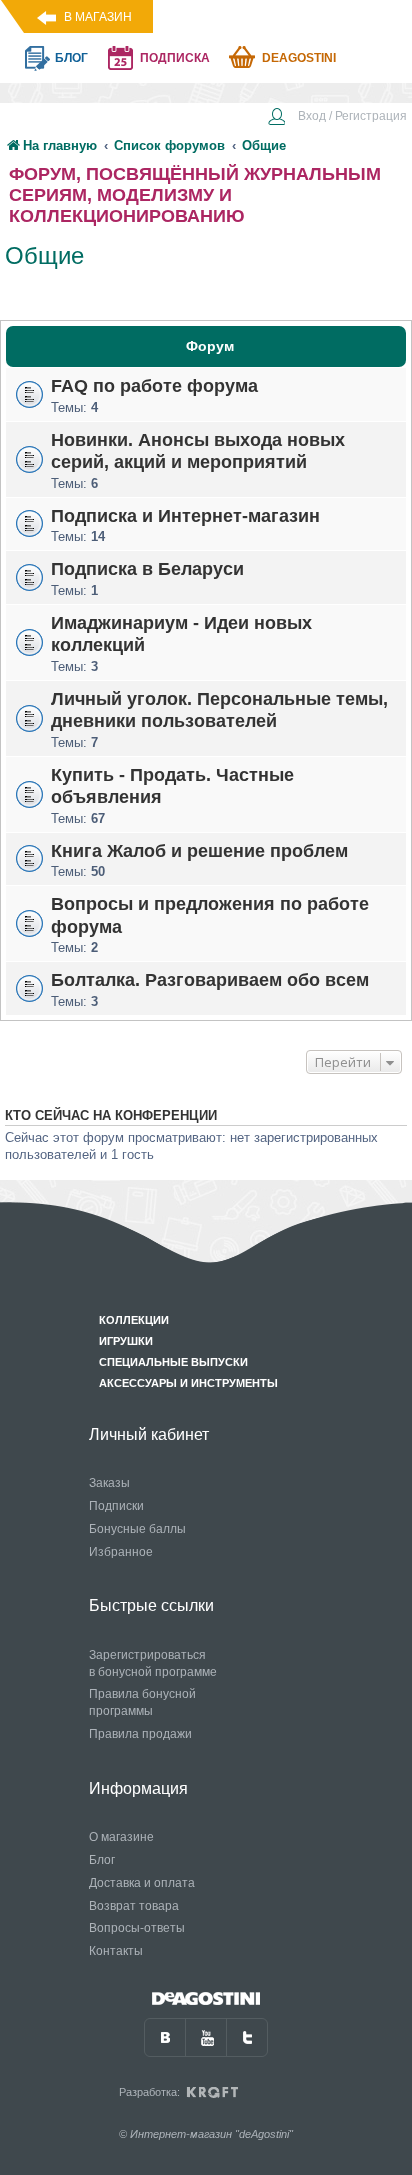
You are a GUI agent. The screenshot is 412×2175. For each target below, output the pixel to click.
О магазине (121, 1837)
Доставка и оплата (142, 1883)
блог (71, 58)
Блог (102, 1860)
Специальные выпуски (173, 1362)
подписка (175, 58)
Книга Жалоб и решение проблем (199, 850)
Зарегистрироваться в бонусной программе (153, 1663)
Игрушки (126, 1341)
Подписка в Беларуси (147, 569)
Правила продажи (140, 1734)
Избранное (121, 1552)
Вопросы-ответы (137, 1928)
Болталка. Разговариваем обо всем (210, 980)
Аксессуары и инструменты (188, 1383)
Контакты (116, 1951)
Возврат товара (134, 1906)
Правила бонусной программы (142, 1702)
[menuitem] (337, 118)
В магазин (98, 17)
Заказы (109, 1483)
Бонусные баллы (137, 1529)
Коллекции (134, 1320)
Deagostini (299, 58)
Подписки (116, 1506)
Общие (44, 255)
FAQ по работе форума (154, 386)
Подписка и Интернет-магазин (185, 515)
